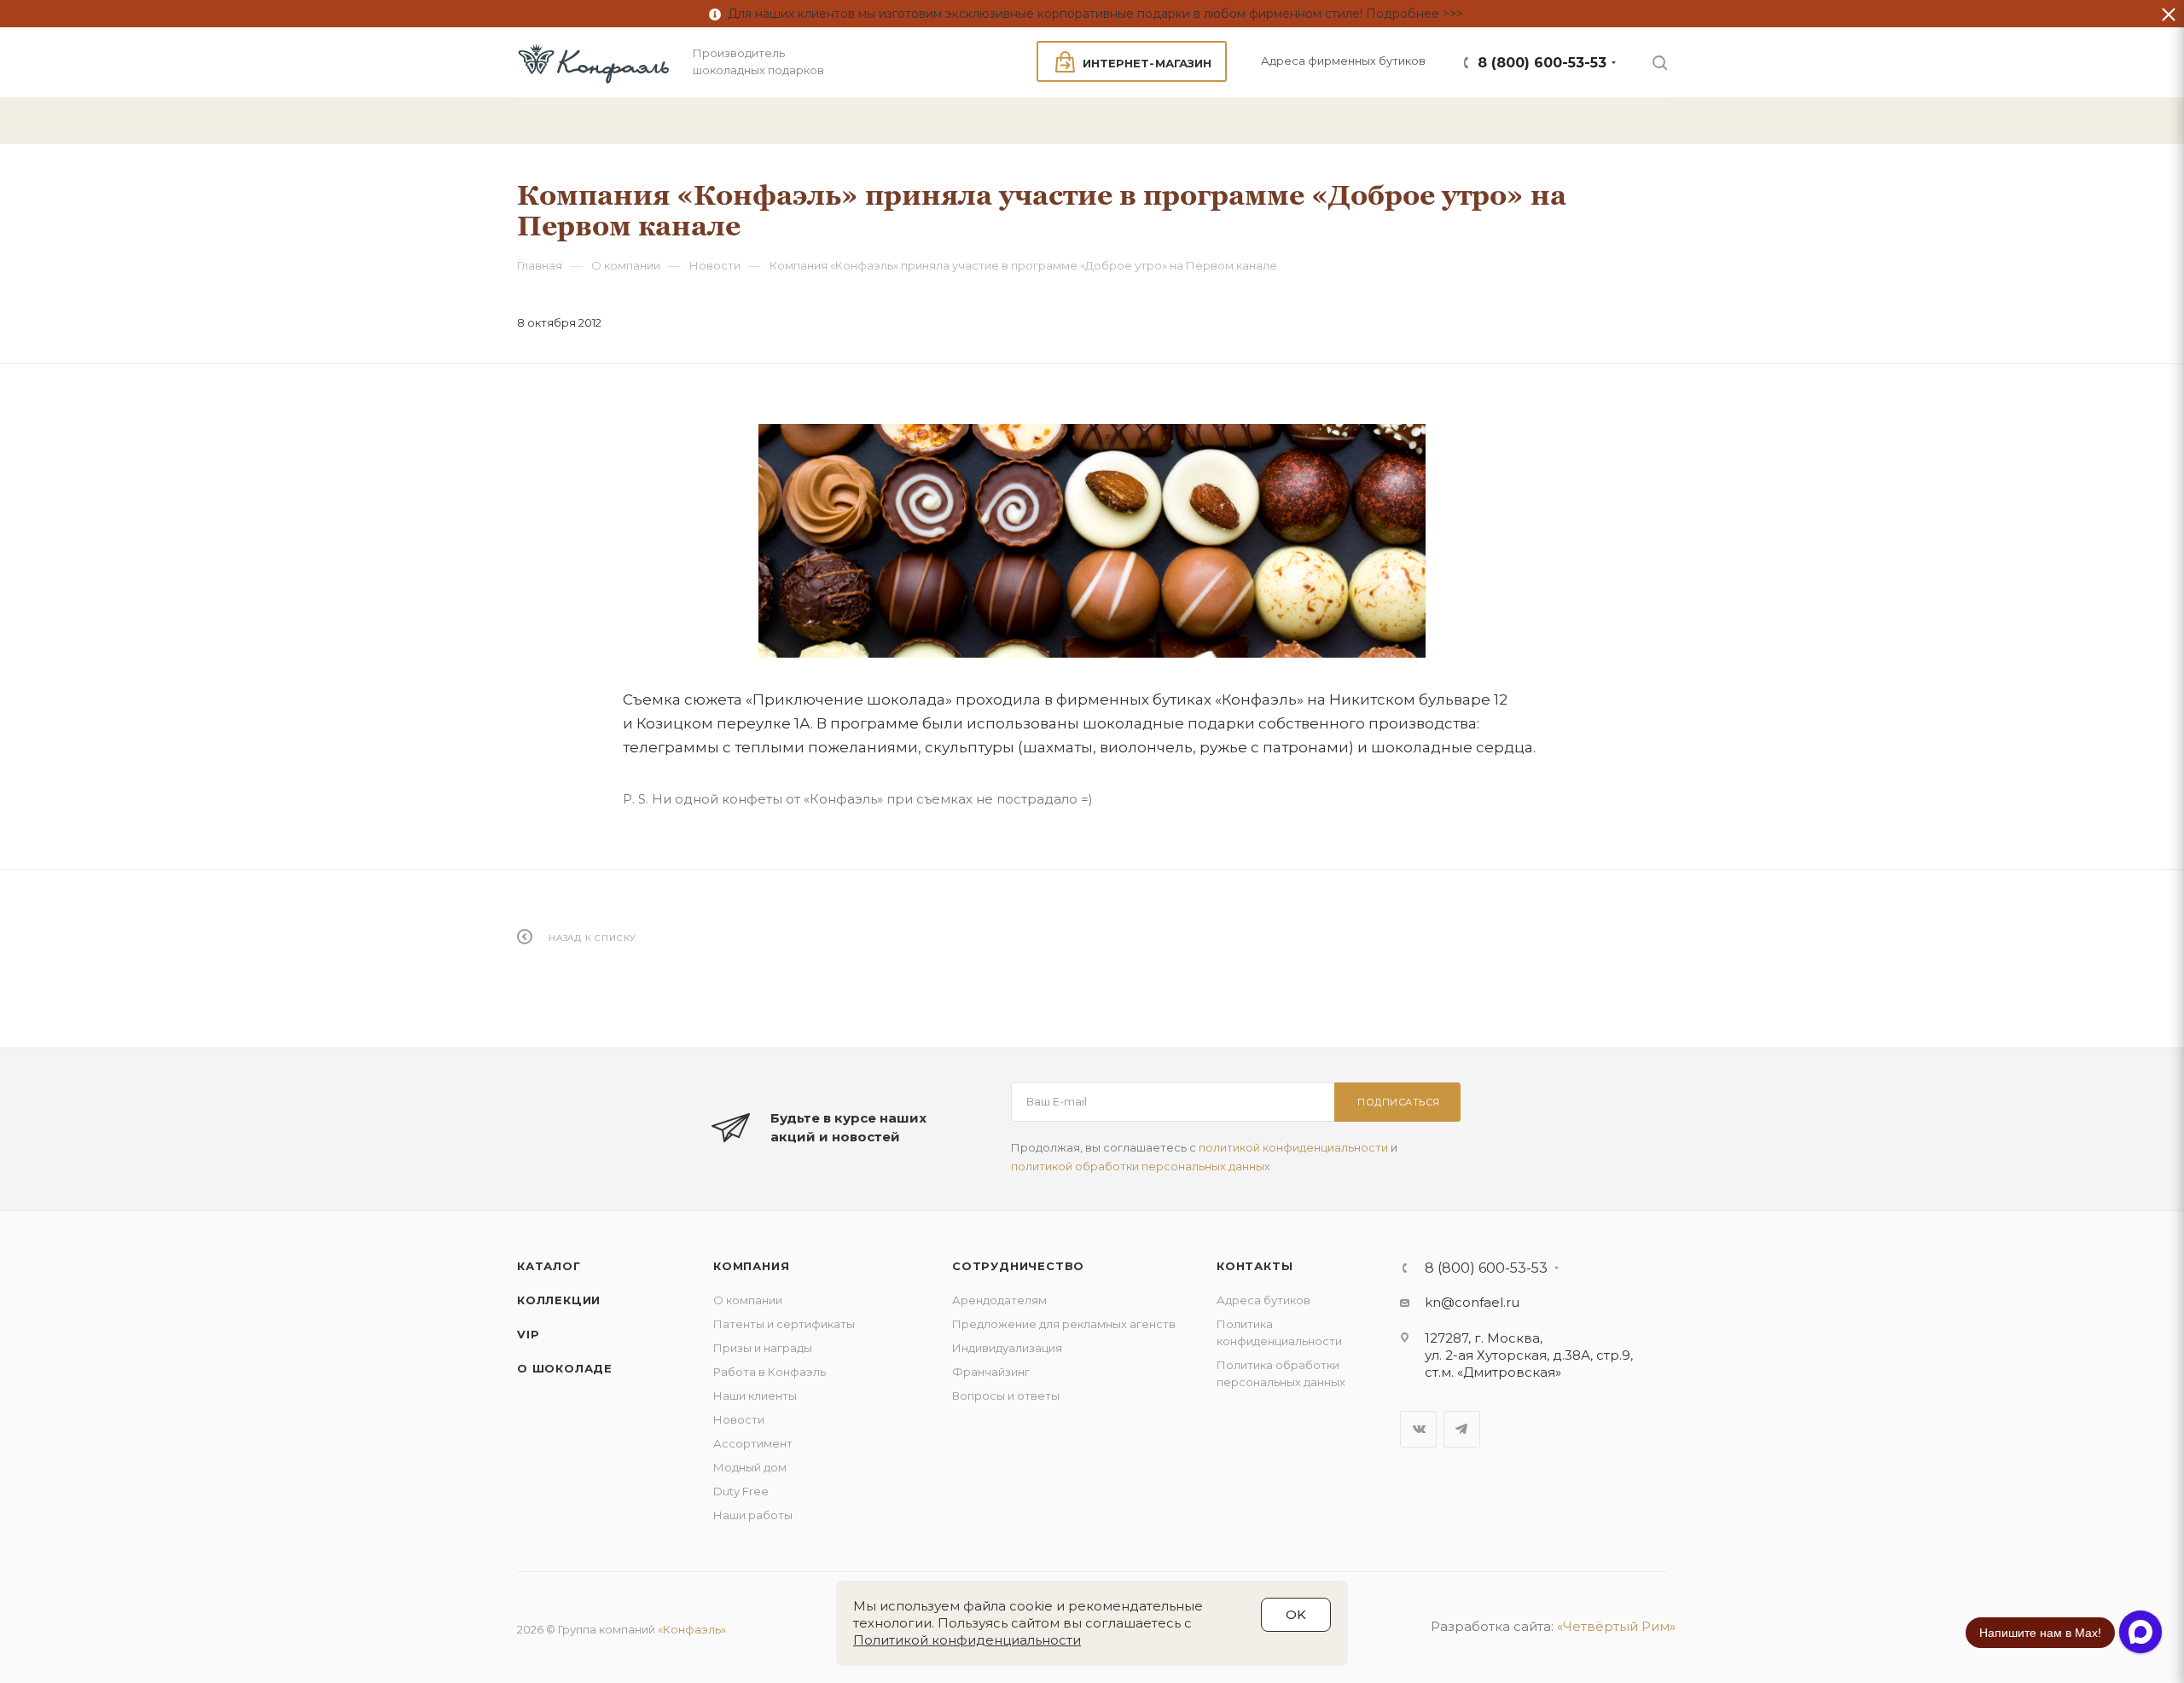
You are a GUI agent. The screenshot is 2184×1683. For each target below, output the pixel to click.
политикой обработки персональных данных (1141, 1166)
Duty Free (741, 1491)
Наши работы (753, 1515)
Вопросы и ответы (1006, 1396)
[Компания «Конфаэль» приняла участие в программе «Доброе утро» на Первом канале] (1092, 541)
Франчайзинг (991, 1372)
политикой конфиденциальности (1293, 1147)
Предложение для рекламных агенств (1064, 1324)
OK (1296, 1614)
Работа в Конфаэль (770, 1372)
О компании (748, 1300)
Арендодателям (999, 1300)
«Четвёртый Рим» (1616, 1626)
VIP (528, 1334)
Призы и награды (763, 1348)
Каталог (549, 1266)
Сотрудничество (1018, 1266)
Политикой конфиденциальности (967, 1640)
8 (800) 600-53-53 (1542, 63)
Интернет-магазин (1147, 63)
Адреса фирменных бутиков (1343, 61)
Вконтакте (1418, 1429)
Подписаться (1399, 1102)
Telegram (1462, 1429)
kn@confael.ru (1472, 1302)
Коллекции (559, 1300)
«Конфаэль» (692, 1629)
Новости (739, 1419)
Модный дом (750, 1467)
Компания (751, 1266)
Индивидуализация (1007, 1348)
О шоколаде (565, 1368)
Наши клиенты (755, 1396)
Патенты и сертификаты (784, 1324)
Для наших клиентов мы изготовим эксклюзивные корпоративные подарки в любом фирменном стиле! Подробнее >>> (1092, 14)
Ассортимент (753, 1443)
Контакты (1255, 1266)
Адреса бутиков (1263, 1300)
